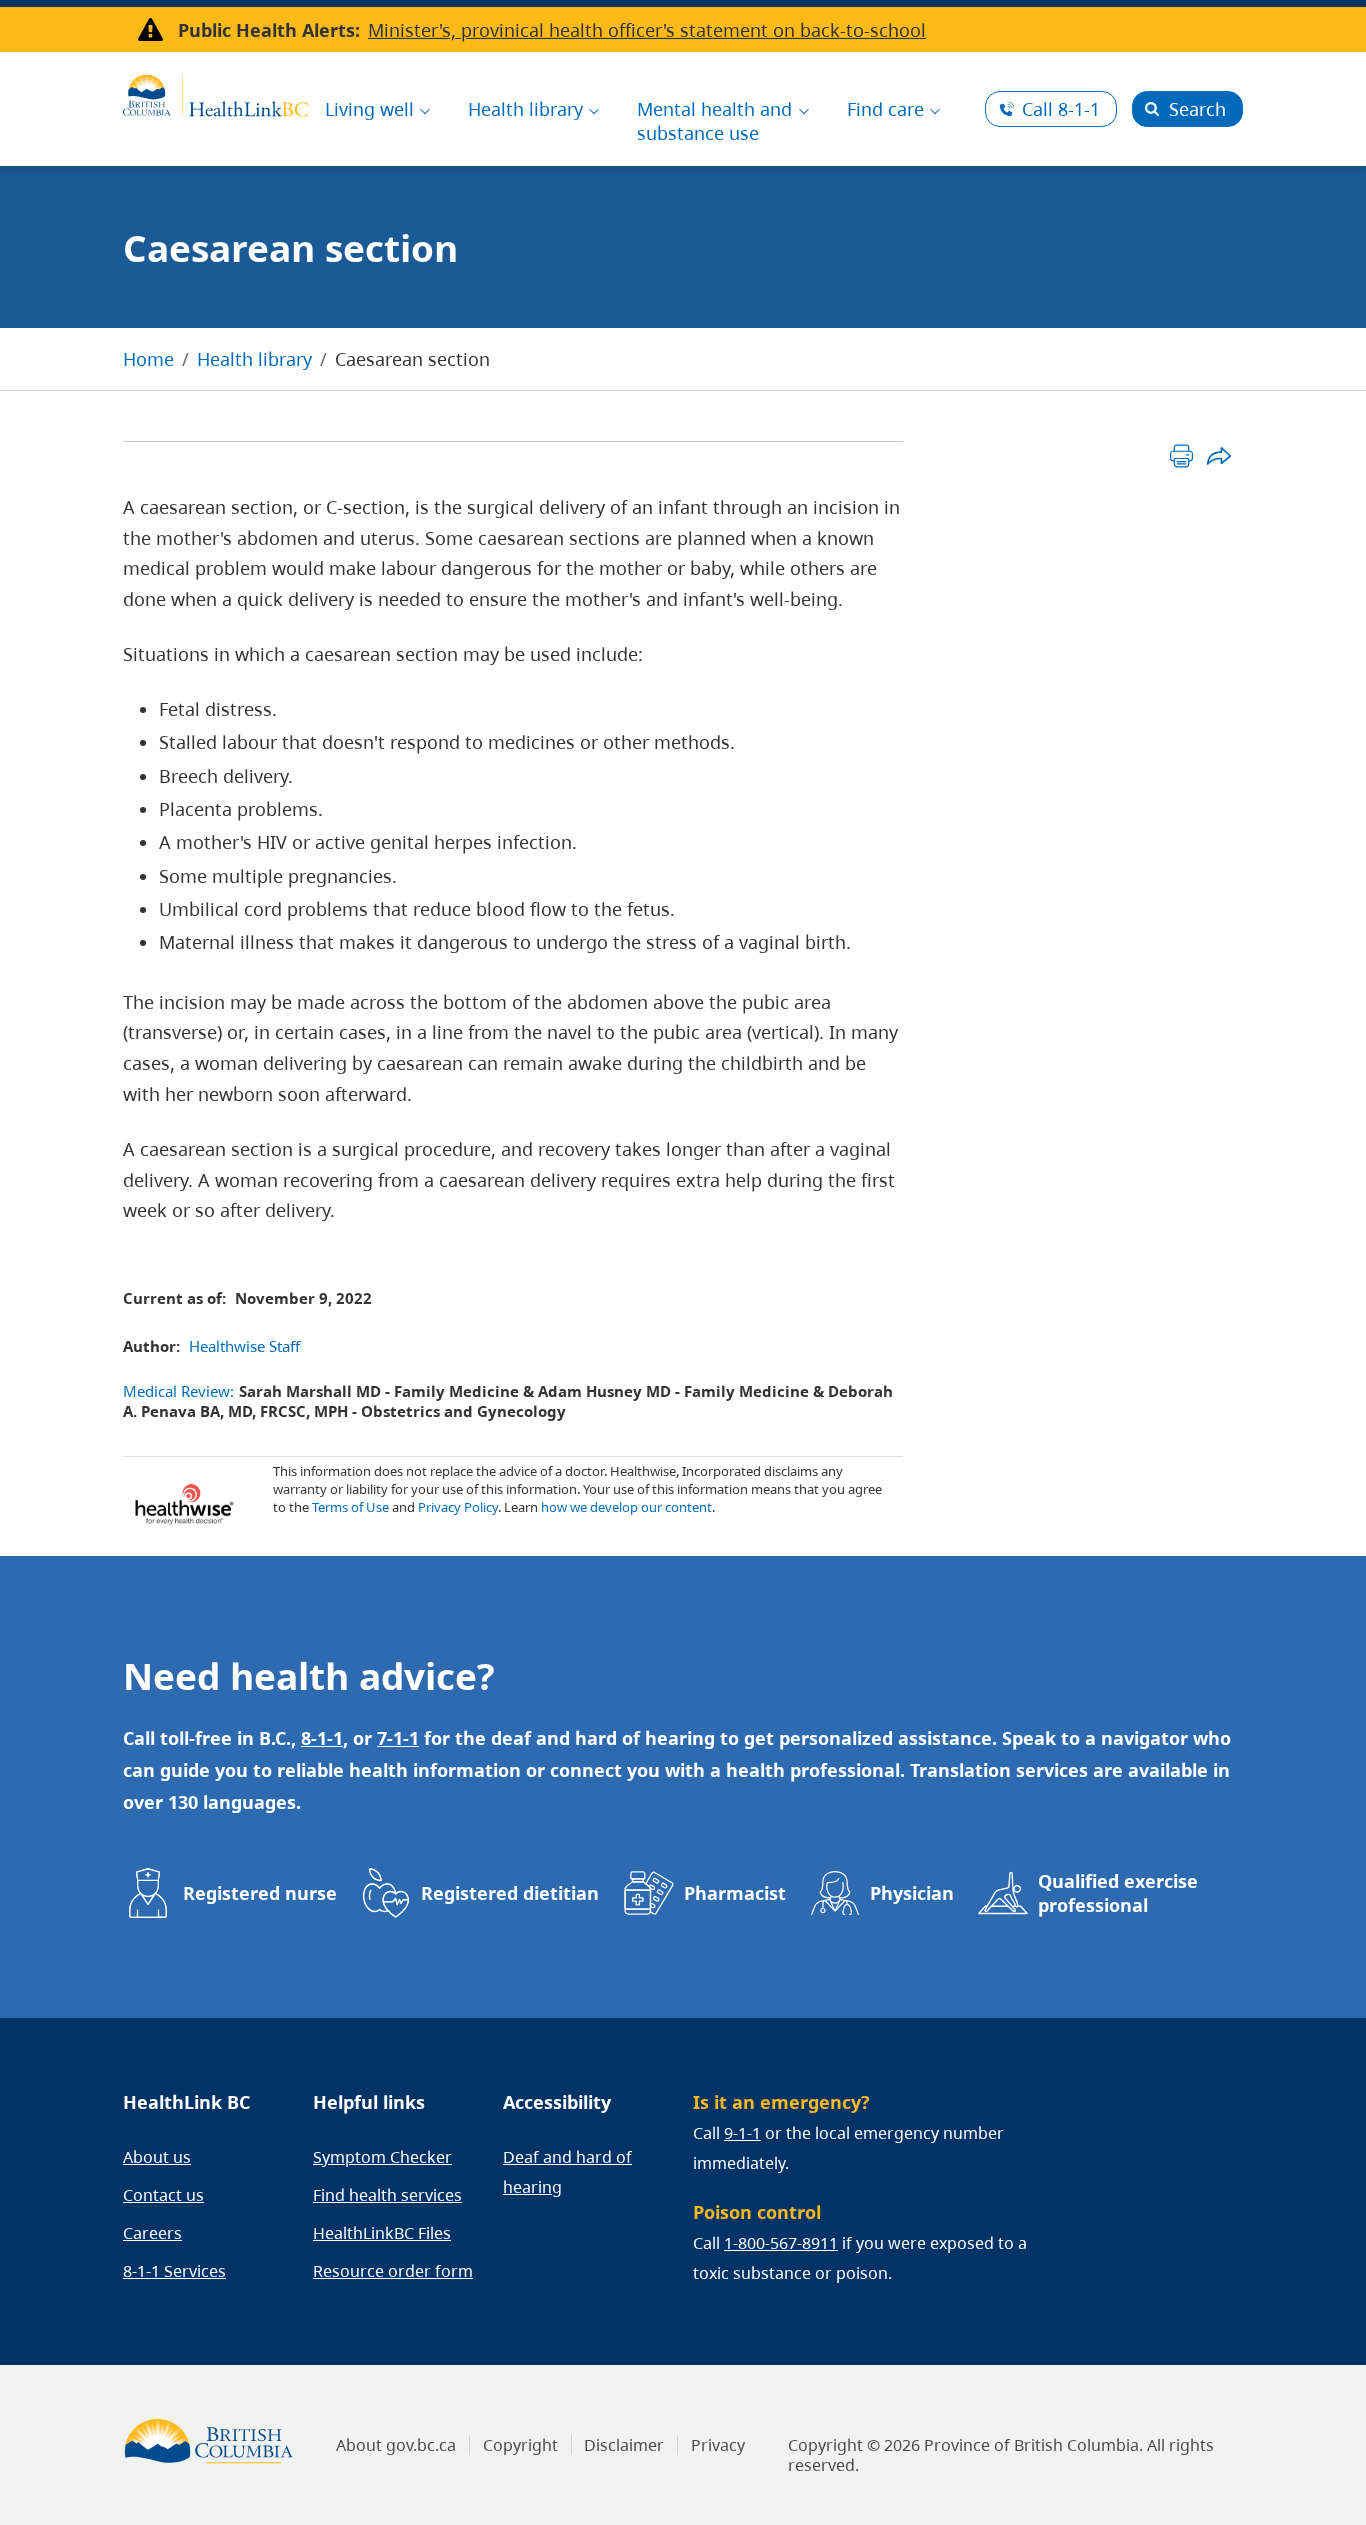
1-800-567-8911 (781, 2243)
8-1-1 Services (174, 2271)
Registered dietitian (510, 1893)
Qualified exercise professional (1118, 1893)
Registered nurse (260, 1893)
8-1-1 (1061, 109)
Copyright (520, 2445)
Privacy (718, 2445)
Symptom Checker (382, 2157)
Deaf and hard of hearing (567, 2172)
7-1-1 (398, 1738)
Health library (254, 359)
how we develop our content (626, 1507)
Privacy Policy (458, 1507)
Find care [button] (885, 109)
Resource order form (393, 2271)
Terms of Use (350, 1507)
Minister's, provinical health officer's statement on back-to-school (647, 30)
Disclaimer (624, 2445)
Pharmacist (735, 1893)
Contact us (163, 2195)
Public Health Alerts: (269, 30)
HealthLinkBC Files (382, 2233)
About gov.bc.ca (396, 2445)
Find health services (387, 2195)
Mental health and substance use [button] (714, 121)
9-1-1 (742, 2133)
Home (148, 359)
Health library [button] (525, 109)
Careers (152, 2233)
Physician (912, 1893)
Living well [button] (369, 109)
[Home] (215, 93)
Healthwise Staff (244, 1346)
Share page (1218, 455)
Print (1181, 455)
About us (157, 2157)
